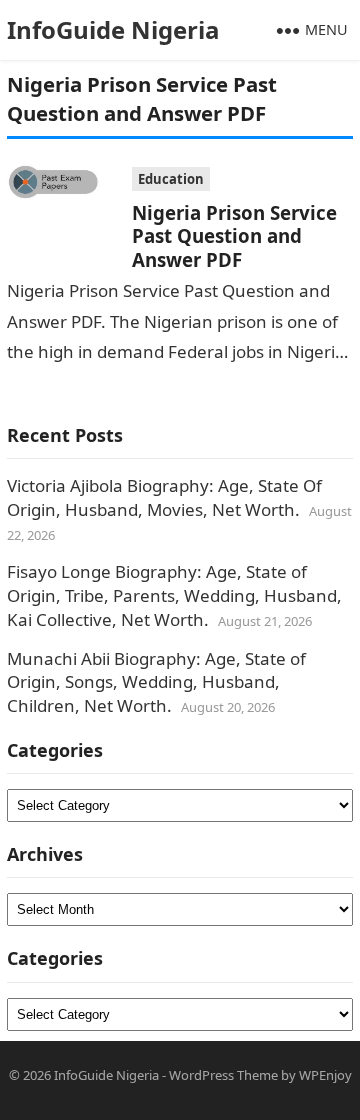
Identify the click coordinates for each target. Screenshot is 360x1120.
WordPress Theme (223, 1075)
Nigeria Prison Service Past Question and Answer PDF (234, 236)
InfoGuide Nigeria (113, 29)
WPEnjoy (325, 1075)
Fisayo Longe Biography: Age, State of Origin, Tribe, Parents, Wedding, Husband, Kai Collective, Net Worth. (174, 595)
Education (171, 179)
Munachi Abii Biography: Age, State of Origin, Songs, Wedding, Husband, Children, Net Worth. (156, 682)
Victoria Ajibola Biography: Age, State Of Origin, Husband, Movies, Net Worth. (164, 497)
